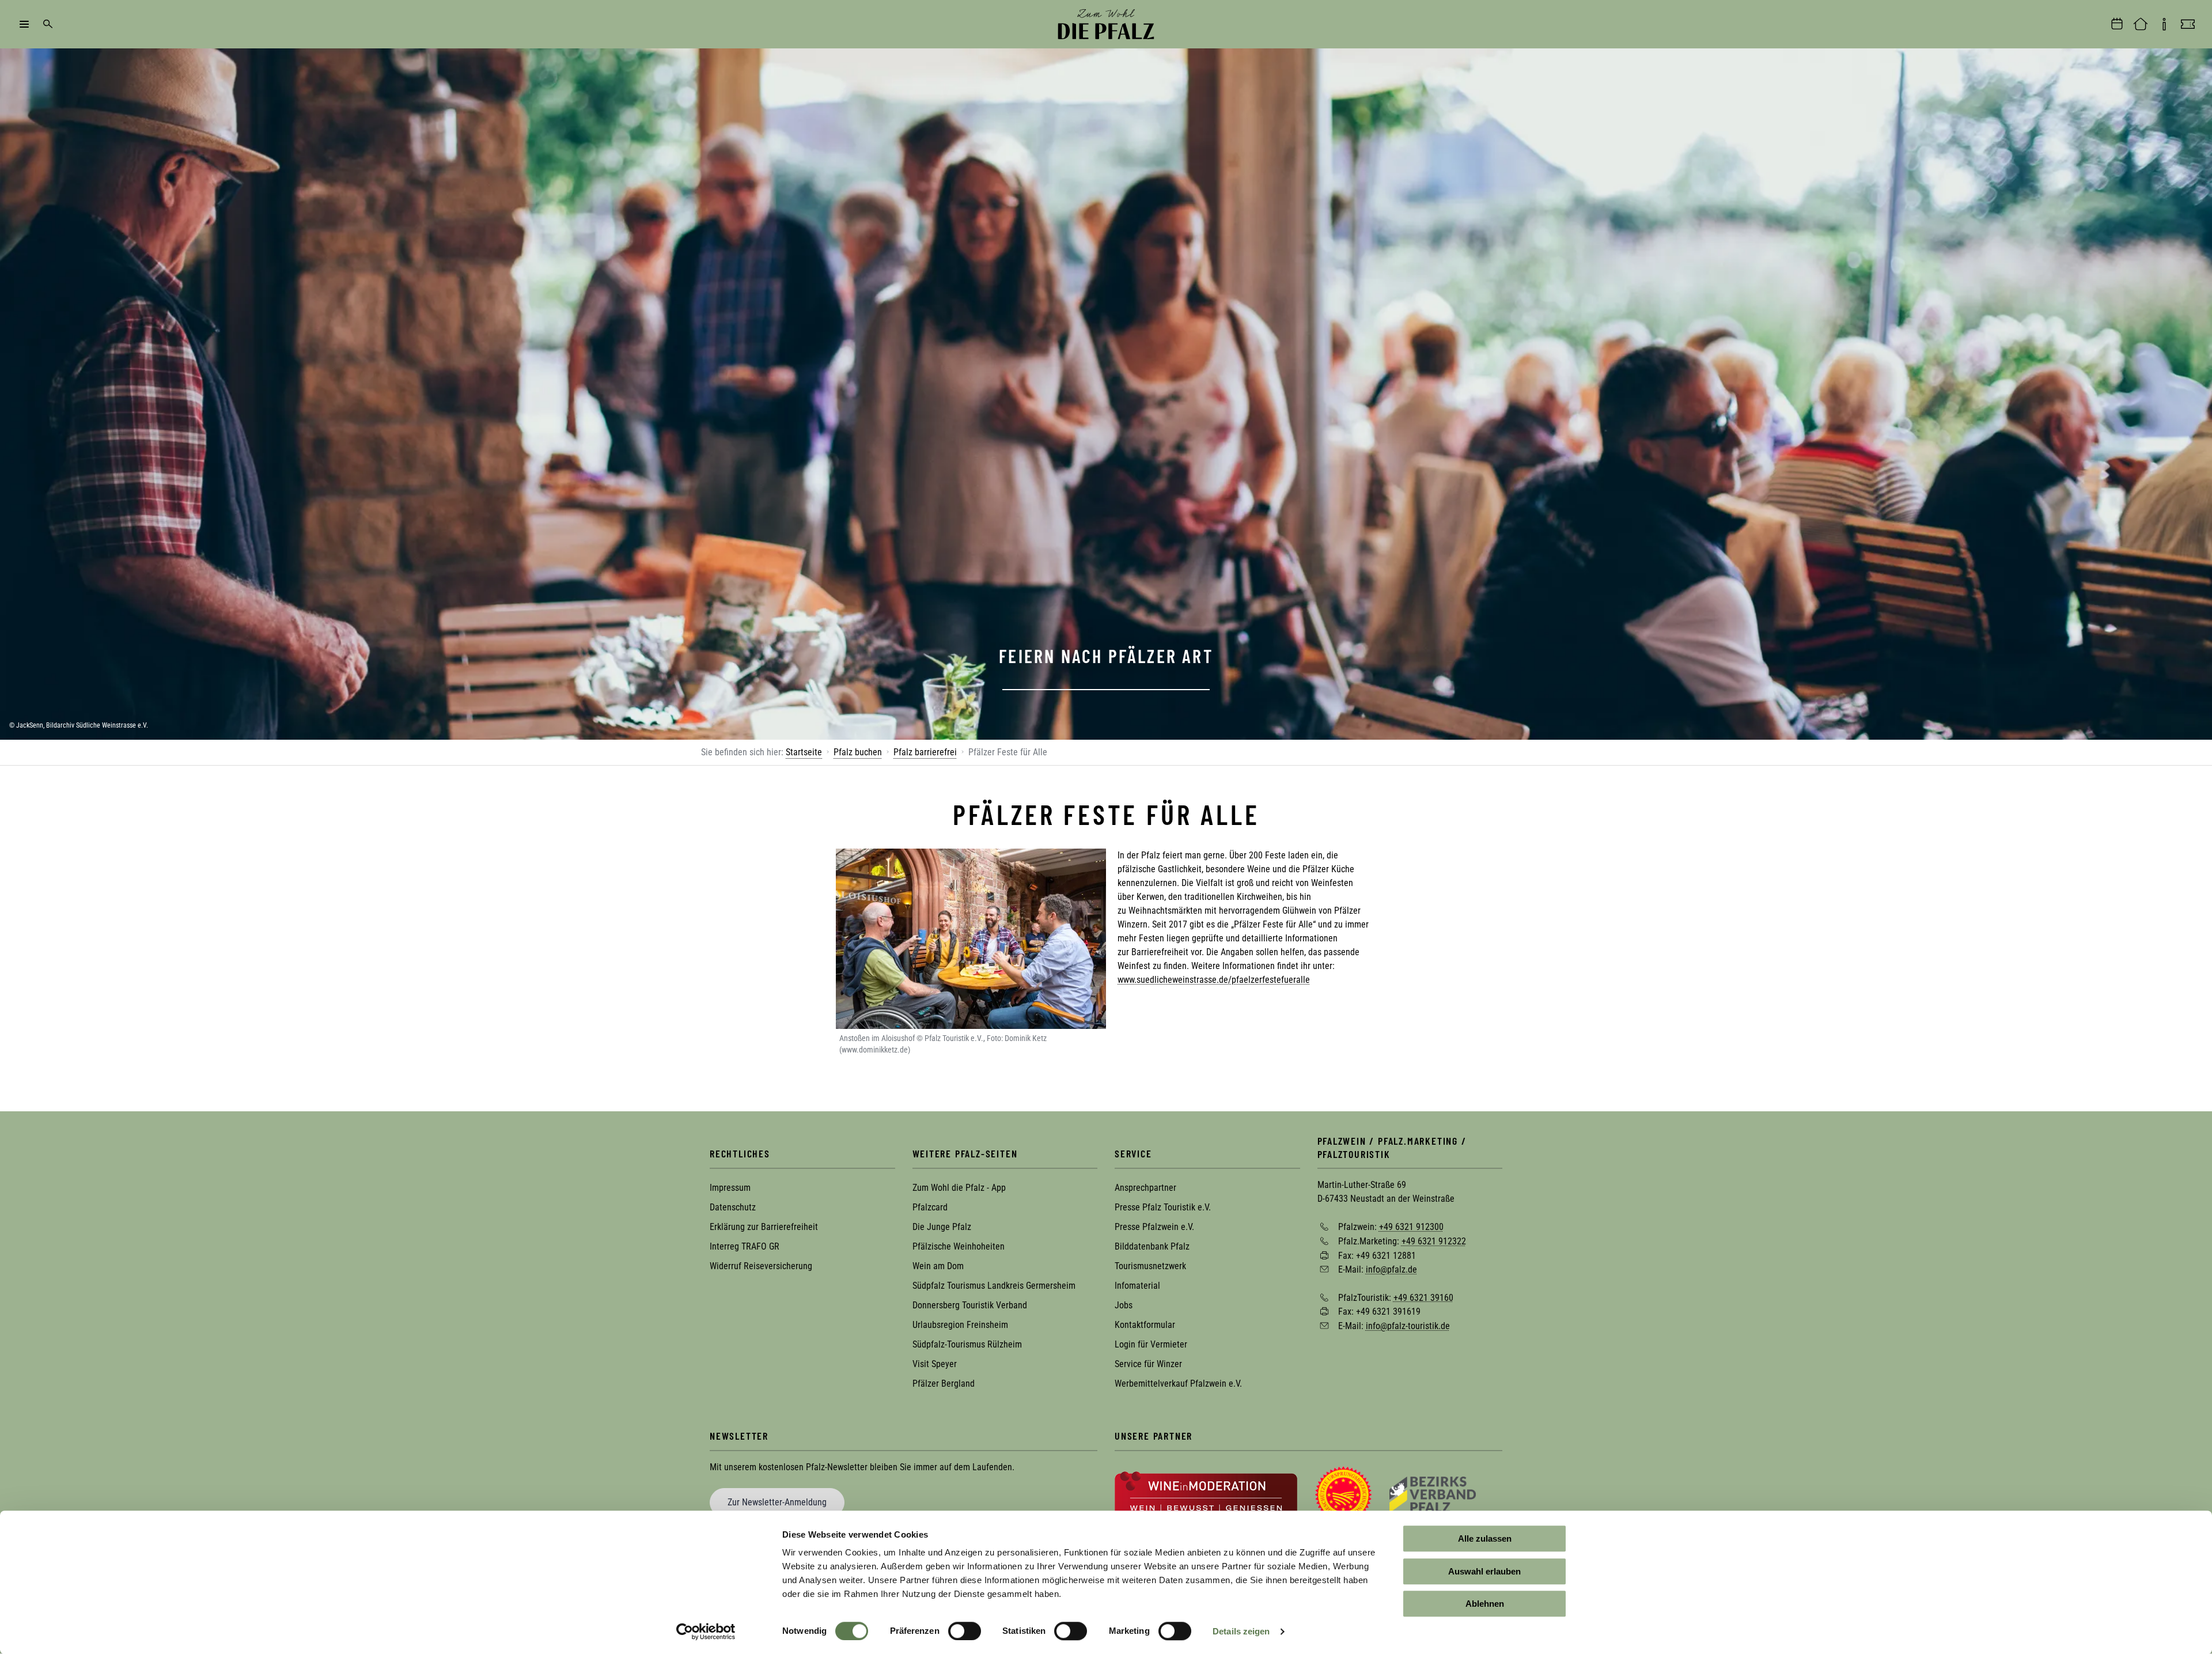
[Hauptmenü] (24, 24)
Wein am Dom (938, 1266)
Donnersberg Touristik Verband (970, 1305)
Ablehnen (1485, 1604)
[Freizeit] (2188, 24)
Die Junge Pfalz (942, 1227)
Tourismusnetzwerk (1150, 1266)
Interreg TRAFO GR (745, 1246)
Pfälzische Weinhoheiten (959, 1246)
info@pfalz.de (1391, 1269)
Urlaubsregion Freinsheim (960, 1325)
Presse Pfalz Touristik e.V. (1163, 1207)
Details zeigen (1241, 1631)
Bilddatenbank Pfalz (1152, 1246)
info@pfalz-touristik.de (1408, 1326)
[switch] (965, 1631)
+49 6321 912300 (1411, 1227)
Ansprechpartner (1145, 1188)
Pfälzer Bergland (944, 1384)
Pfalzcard (930, 1207)
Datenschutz (733, 1207)
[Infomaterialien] (2164, 24)
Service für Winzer (1148, 1364)
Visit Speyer (935, 1364)
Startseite (804, 752)
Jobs (1124, 1305)
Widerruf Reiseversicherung (761, 1266)
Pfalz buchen (858, 752)
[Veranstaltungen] (2117, 24)
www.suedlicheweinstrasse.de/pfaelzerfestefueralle (1214, 980)
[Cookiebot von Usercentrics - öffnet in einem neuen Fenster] (706, 1632)
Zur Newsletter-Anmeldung (777, 1502)
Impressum (730, 1188)
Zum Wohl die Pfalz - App (959, 1188)
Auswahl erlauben (1484, 1571)
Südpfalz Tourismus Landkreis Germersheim (994, 1286)
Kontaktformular (1145, 1325)
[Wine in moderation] (1206, 1494)
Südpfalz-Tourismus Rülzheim (967, 1344)
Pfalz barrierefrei (925, 752)
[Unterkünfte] (2141, 24)
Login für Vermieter (1151, 1344)
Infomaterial (1137, 1286)
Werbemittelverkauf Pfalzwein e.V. (1178, 1384)
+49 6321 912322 (1434, 1241)
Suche (48, 24)
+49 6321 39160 (1423, 1297)
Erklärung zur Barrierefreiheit (764, 1227)
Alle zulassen (1485, 1538)
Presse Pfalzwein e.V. (1154, 1227)
